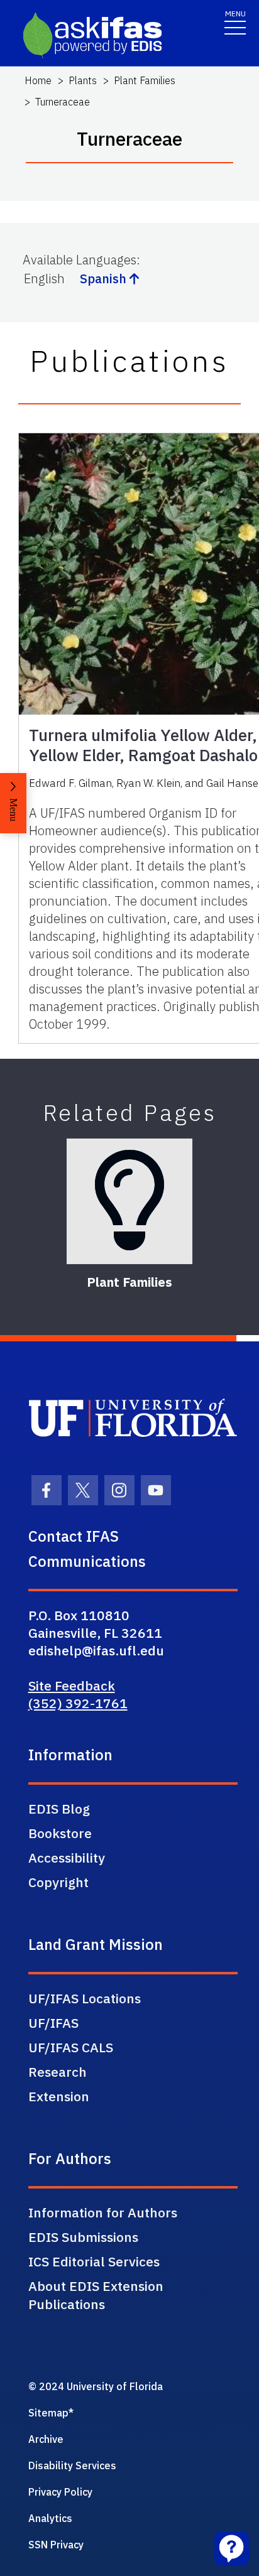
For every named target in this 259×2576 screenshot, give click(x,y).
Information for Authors (103, 2212)
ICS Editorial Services (94, 2261)
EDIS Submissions (83, 2237)
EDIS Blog (59, 1809)
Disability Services (72, 2465)
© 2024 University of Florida (96, 2386)
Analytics (50, 2518)
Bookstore (60, 1833)
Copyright (58, 1882)
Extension (59, 2096)
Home (38, 80)
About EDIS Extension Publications (96, 2295)
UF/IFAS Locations (85, 1998)
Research (58, 2072)
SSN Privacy (56, 2545)
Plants (83, 80)
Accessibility (67, 1858)
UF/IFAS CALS (71, 2047)
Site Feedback (72, 1686)
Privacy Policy (60, 2492)
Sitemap (48, 2413)
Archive (46, 2439)
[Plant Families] (129, 1201)
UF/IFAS (53, 2023)
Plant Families (145, 80)
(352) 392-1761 (78, 1703)
